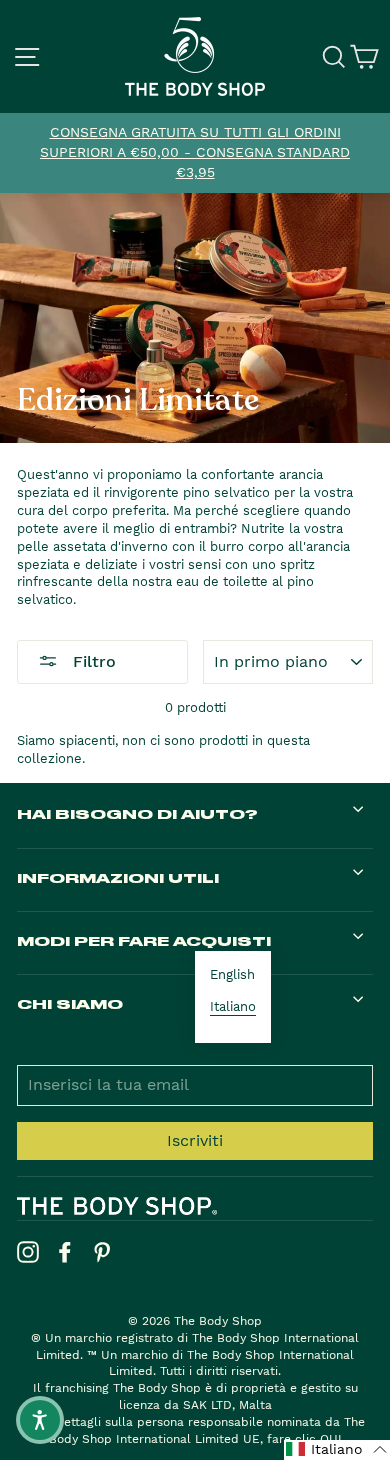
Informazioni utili (118, 877)
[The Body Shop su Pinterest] (102, 1252)
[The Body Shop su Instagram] (28, 1252)
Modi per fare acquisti (144, 940)
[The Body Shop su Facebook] (65, 1252)
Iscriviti (195, 1140)
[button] (337, 1450)
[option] (195, 153)
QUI (331, 1439)
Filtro (92, 661)
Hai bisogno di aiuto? (137, 813)
